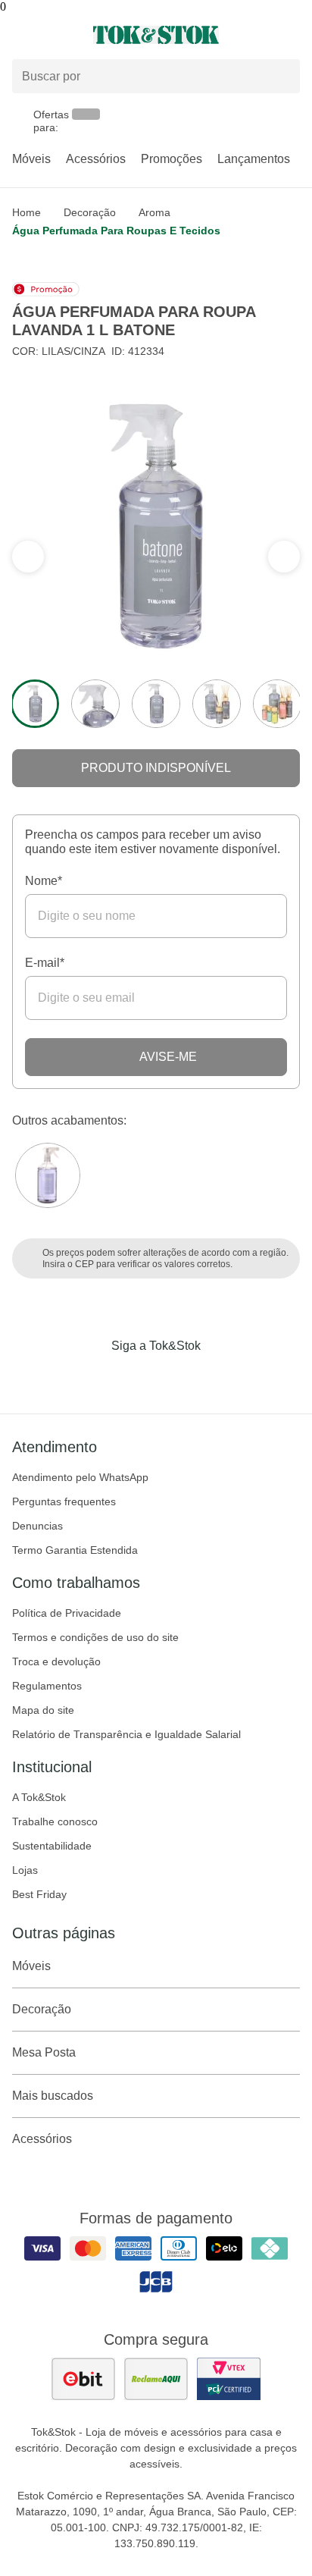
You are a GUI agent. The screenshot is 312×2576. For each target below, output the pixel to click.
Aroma (154, 212)
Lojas (25, 1870)
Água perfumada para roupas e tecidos (116, 231)
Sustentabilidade (52, 1846)
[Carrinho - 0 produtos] (291, 35)
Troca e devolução (56, 1661)
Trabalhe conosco (55, 1821)
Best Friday (39, 1894)
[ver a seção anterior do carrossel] (284, 557)
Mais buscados (53, 2096)
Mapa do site (43, 1710)
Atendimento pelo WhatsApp (80, 1477)
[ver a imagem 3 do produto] (156, 704)
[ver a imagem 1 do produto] (35, 704)
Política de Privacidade (67, 1613)
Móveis (31, 159)
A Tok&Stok (39, 1797)
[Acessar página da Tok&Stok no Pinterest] (177, 1377)
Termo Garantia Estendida (75, 1550)
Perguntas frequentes (64, 1501)
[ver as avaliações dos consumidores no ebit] (83, 2379)
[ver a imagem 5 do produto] (277, 704)
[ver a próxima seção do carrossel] (28, 557)
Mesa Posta (44, 2052)
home (27, 212)
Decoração (90, 212)
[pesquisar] (282, 77)
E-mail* (45, 963)
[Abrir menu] (52, 35)
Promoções (172, 159)
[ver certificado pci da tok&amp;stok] (229, 2379)
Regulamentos (47, 1686)
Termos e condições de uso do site (95, 1637)
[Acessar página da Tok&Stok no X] (220, 1377)
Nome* (44, 881)
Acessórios (96, 159)
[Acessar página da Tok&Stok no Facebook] (92, 1377)
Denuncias (37, 1526)
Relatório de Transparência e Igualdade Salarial (126, 1734)
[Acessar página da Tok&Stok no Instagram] (135, 1377)
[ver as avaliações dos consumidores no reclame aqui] (156, 2379)
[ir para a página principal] (156, 35)
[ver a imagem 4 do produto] (217, 704)
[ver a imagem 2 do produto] (95, 704)
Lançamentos (254, 159)
